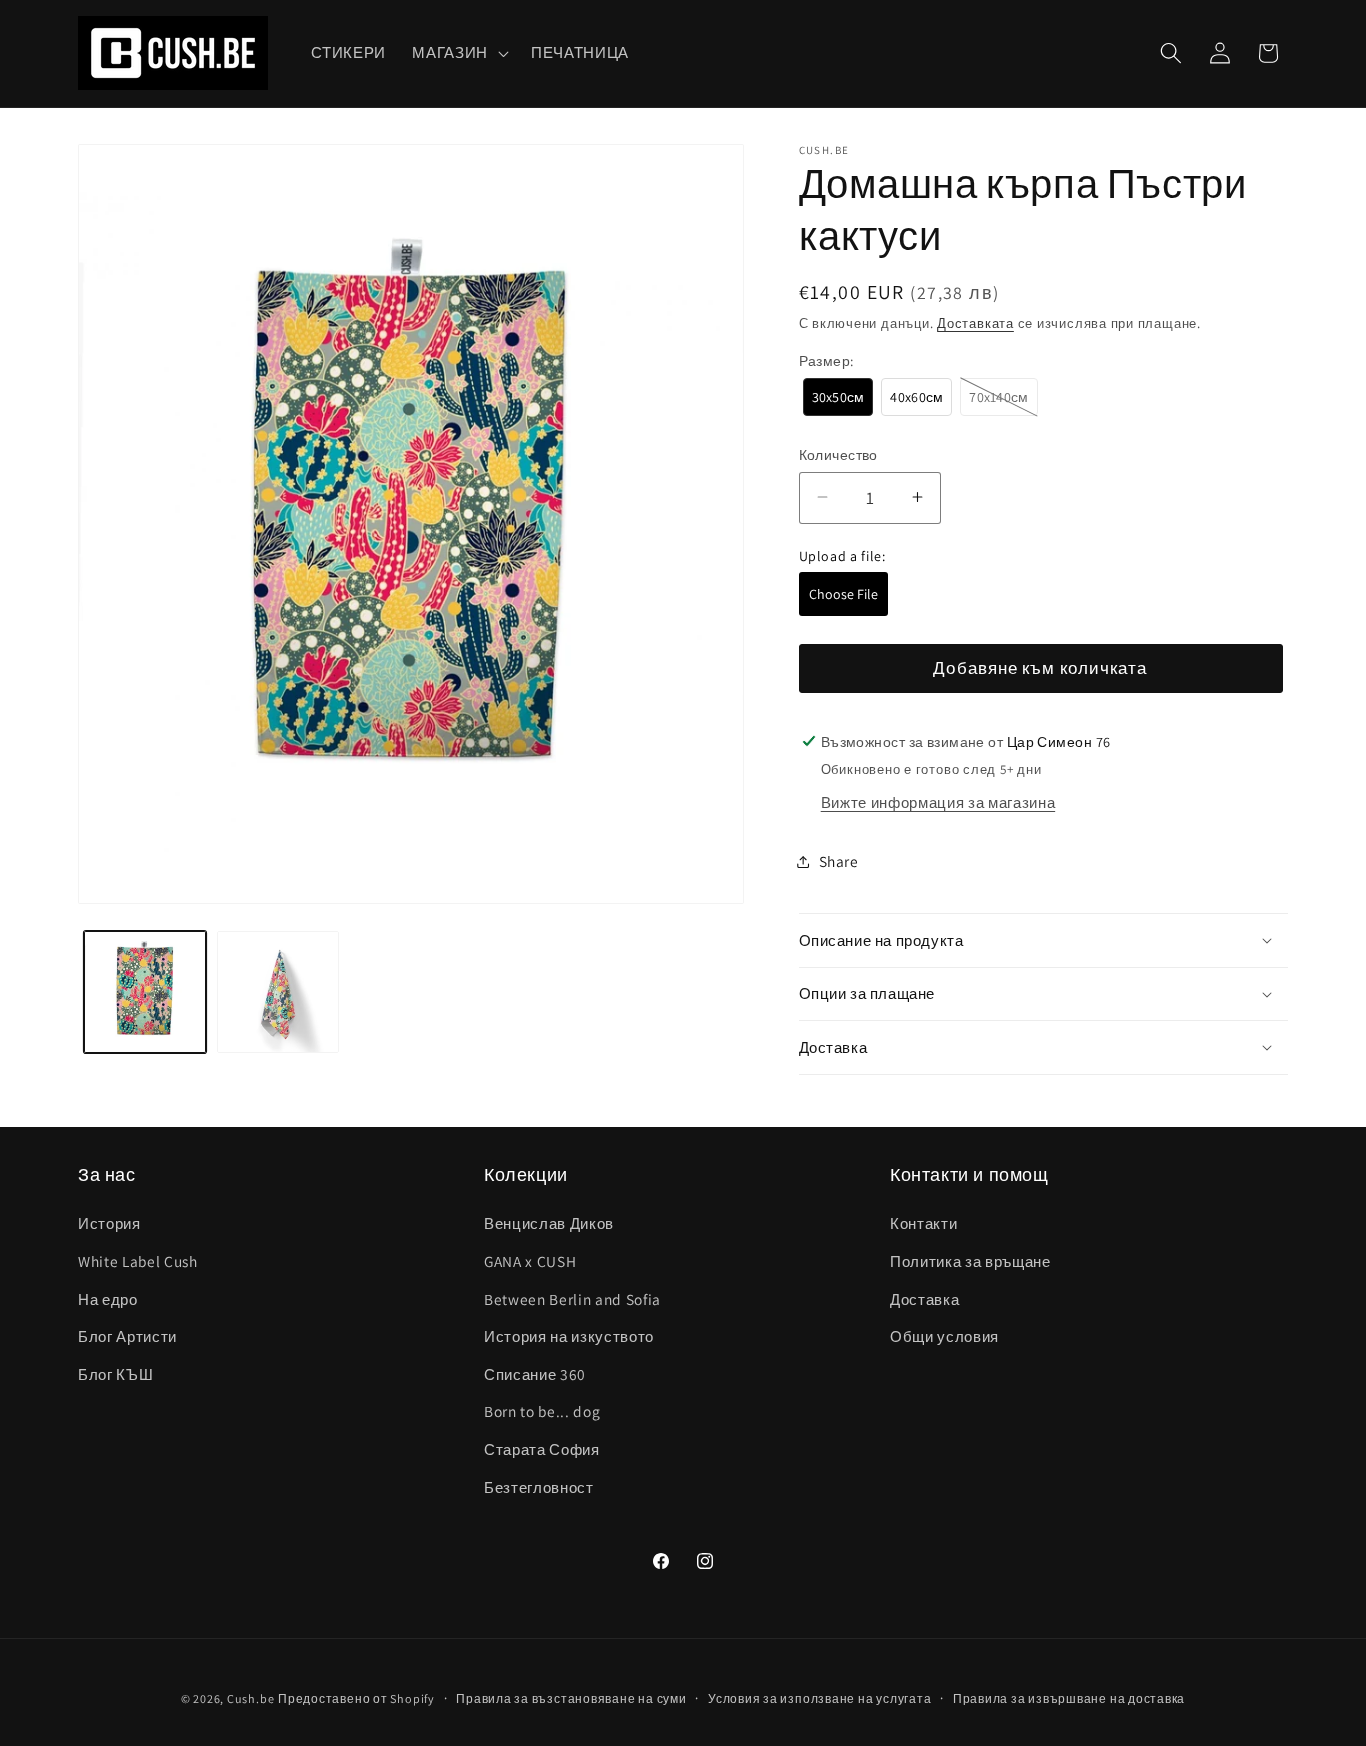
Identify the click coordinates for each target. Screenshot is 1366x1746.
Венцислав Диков (549, 1223)
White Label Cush (138, 1261)
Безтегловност (539, 1487)
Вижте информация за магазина (938, 802)
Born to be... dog (542, 1411)
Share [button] (839, 861)
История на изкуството (569, 1336)
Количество (838, 453)
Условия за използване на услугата (819, 1698)
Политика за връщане (970, 1261)
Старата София (542, 1449)
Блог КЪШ (115, 1374)
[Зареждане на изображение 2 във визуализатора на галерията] (278, 992)
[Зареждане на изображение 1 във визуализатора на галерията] (145, 992)
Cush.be (250, 1698)
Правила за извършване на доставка (1069, 1698)
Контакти (923, 1223)
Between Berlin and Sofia (572, 1299)
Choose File (843, 594)
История (109, 1223)
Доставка (924, 1299)
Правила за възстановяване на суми (571, 1698)
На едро (108, 1299)
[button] (458, 53)
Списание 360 (535, 1374)
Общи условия (944, 1336)
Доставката (975, 322)
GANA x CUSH (530, 1261)
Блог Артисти (127, 1336)
